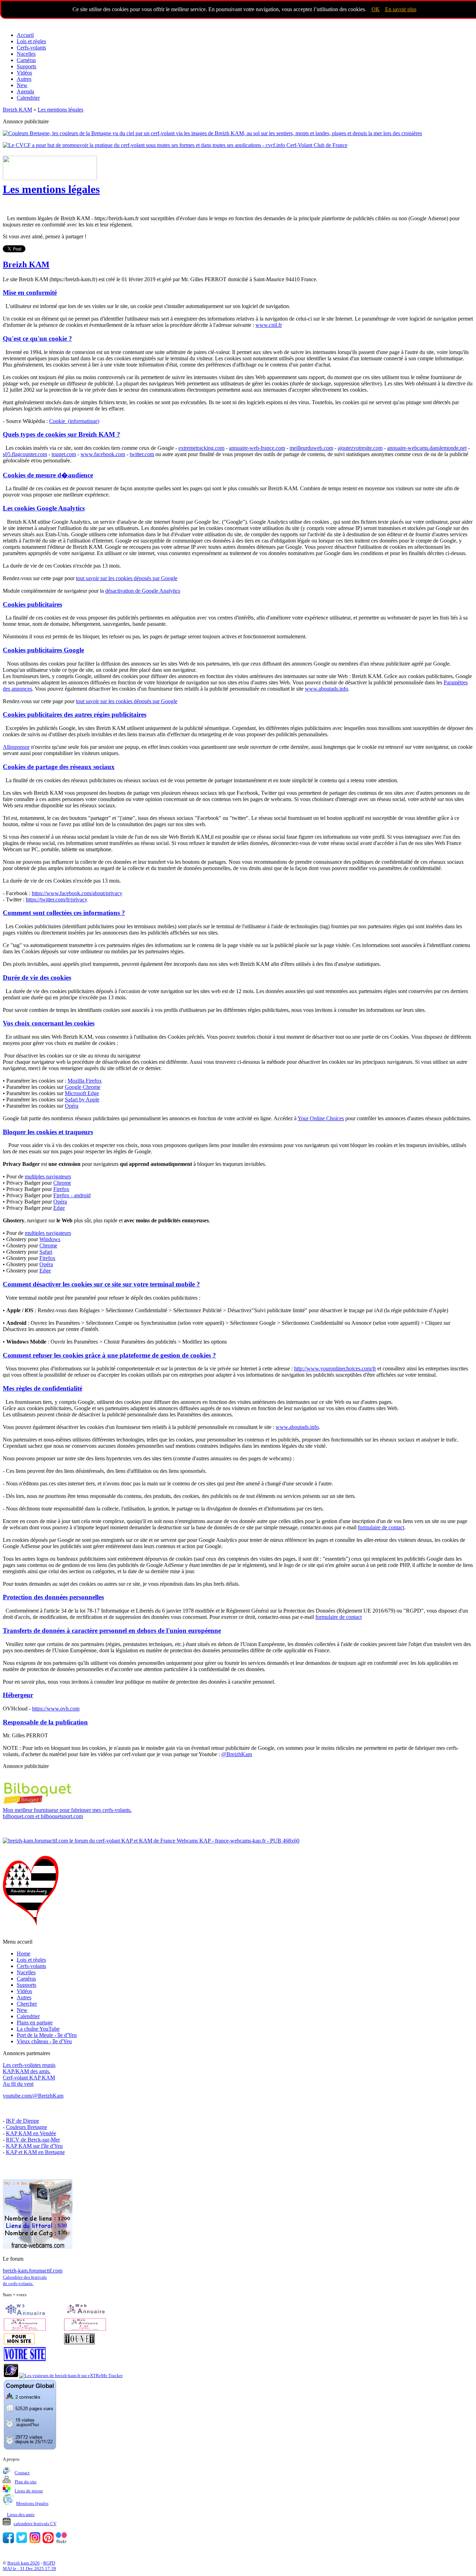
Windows (50, 1239)
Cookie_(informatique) (74, 421)
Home (24, 1954)
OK (376, 9)
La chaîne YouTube (38, 2029)
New (22, 85)
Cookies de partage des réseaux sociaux (59, 767)
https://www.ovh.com (56, 1709)
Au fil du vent (18, 2084)
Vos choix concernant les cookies (49, 1023)
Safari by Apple (82, 1099)
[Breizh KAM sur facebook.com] (8, 2542)
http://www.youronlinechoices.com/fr (335, 1368)
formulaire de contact (381, 1527)
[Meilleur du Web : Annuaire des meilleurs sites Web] (19, 2343)
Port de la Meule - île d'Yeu (47, 2035)
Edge (59, 1208)
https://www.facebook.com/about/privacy (77, 893)
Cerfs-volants (31, 48)
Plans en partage (35, 2023)
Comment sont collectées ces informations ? (64, 913)
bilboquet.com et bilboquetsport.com (67, 1813)
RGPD (49, 2563)
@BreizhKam (237, 1754)
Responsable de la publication (45, 1722)
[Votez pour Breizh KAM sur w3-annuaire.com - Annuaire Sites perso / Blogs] (25, 2314)
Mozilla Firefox (85, 1081)
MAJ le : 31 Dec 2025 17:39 (29, 2569)
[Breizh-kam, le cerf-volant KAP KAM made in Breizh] (55, 23)
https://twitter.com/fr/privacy (57, 899)
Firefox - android (72, 1195)
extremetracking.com (201, 448)
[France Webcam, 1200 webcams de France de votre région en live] (38, 2247)
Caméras (26, 60)
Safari (46, 1252)
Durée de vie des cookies (37, 978)
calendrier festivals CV (35, 2524)
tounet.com (64, 454)
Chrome (62, 1183)
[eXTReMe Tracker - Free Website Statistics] (11, 2375)
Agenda (25, 91)
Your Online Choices (321, 1118)
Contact (22, 2473)
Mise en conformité (30, 293)
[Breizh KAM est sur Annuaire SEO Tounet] (79, 2343)
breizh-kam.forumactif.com (33, 2271)
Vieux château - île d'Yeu (44, 2041)
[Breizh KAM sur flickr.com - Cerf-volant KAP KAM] (61, 2542)
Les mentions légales (51, 189)
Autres (24, 79)
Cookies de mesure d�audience (48, 475)
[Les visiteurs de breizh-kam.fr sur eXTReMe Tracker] (71, 2375)
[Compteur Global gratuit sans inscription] (30, 2448)
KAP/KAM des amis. (27, 2071)
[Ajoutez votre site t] (25, 2359)
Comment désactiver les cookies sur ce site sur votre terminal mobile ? (101, 1284)
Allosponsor (16, 747)
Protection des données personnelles (53, 1597)
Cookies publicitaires (32, 604)
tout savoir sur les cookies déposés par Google (127, 578)
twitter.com (142, 454)
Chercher (27, 2004)
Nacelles (26, 54)
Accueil (25, 35)
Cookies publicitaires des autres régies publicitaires (75, 714)
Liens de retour (29, 2491)
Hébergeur (18, 1695)
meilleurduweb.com (311, 448)
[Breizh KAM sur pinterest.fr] (48, 2542)
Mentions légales (32, 2503)
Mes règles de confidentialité (43, 1388)
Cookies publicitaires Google (43, 650)
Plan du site (26, 2482)
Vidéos (24, 73)
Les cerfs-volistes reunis (29, 2065)
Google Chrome (83, 1087)
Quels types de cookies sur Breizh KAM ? (62, 434)
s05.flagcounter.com (25, 454)
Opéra (72, 1106)
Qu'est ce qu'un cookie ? (37, 339)
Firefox (61, 1189)
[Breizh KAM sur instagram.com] (35, 2542)
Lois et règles (31, 41)
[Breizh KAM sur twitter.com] (22, 2542)
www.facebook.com (103, 454)
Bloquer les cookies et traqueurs (48, 1132)
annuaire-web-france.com (257, 448)
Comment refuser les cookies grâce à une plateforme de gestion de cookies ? (109, 1355)
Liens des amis (21, 2515)
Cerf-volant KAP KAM (29, 2078)
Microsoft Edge (82, 1093)
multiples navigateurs (48, 1176)
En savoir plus (401, 9)
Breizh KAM (26, 264)
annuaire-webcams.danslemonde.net (427, 448)
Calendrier (28, 98)
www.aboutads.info (327, 689)
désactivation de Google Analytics (143, 591)
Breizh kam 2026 (24, 2563)
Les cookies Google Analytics (44, 508)
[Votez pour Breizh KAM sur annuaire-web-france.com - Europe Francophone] (85, 2314)
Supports (26, 66)
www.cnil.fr (269, 325)
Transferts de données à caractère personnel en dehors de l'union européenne (112, 1631)
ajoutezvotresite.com (360, 448)
